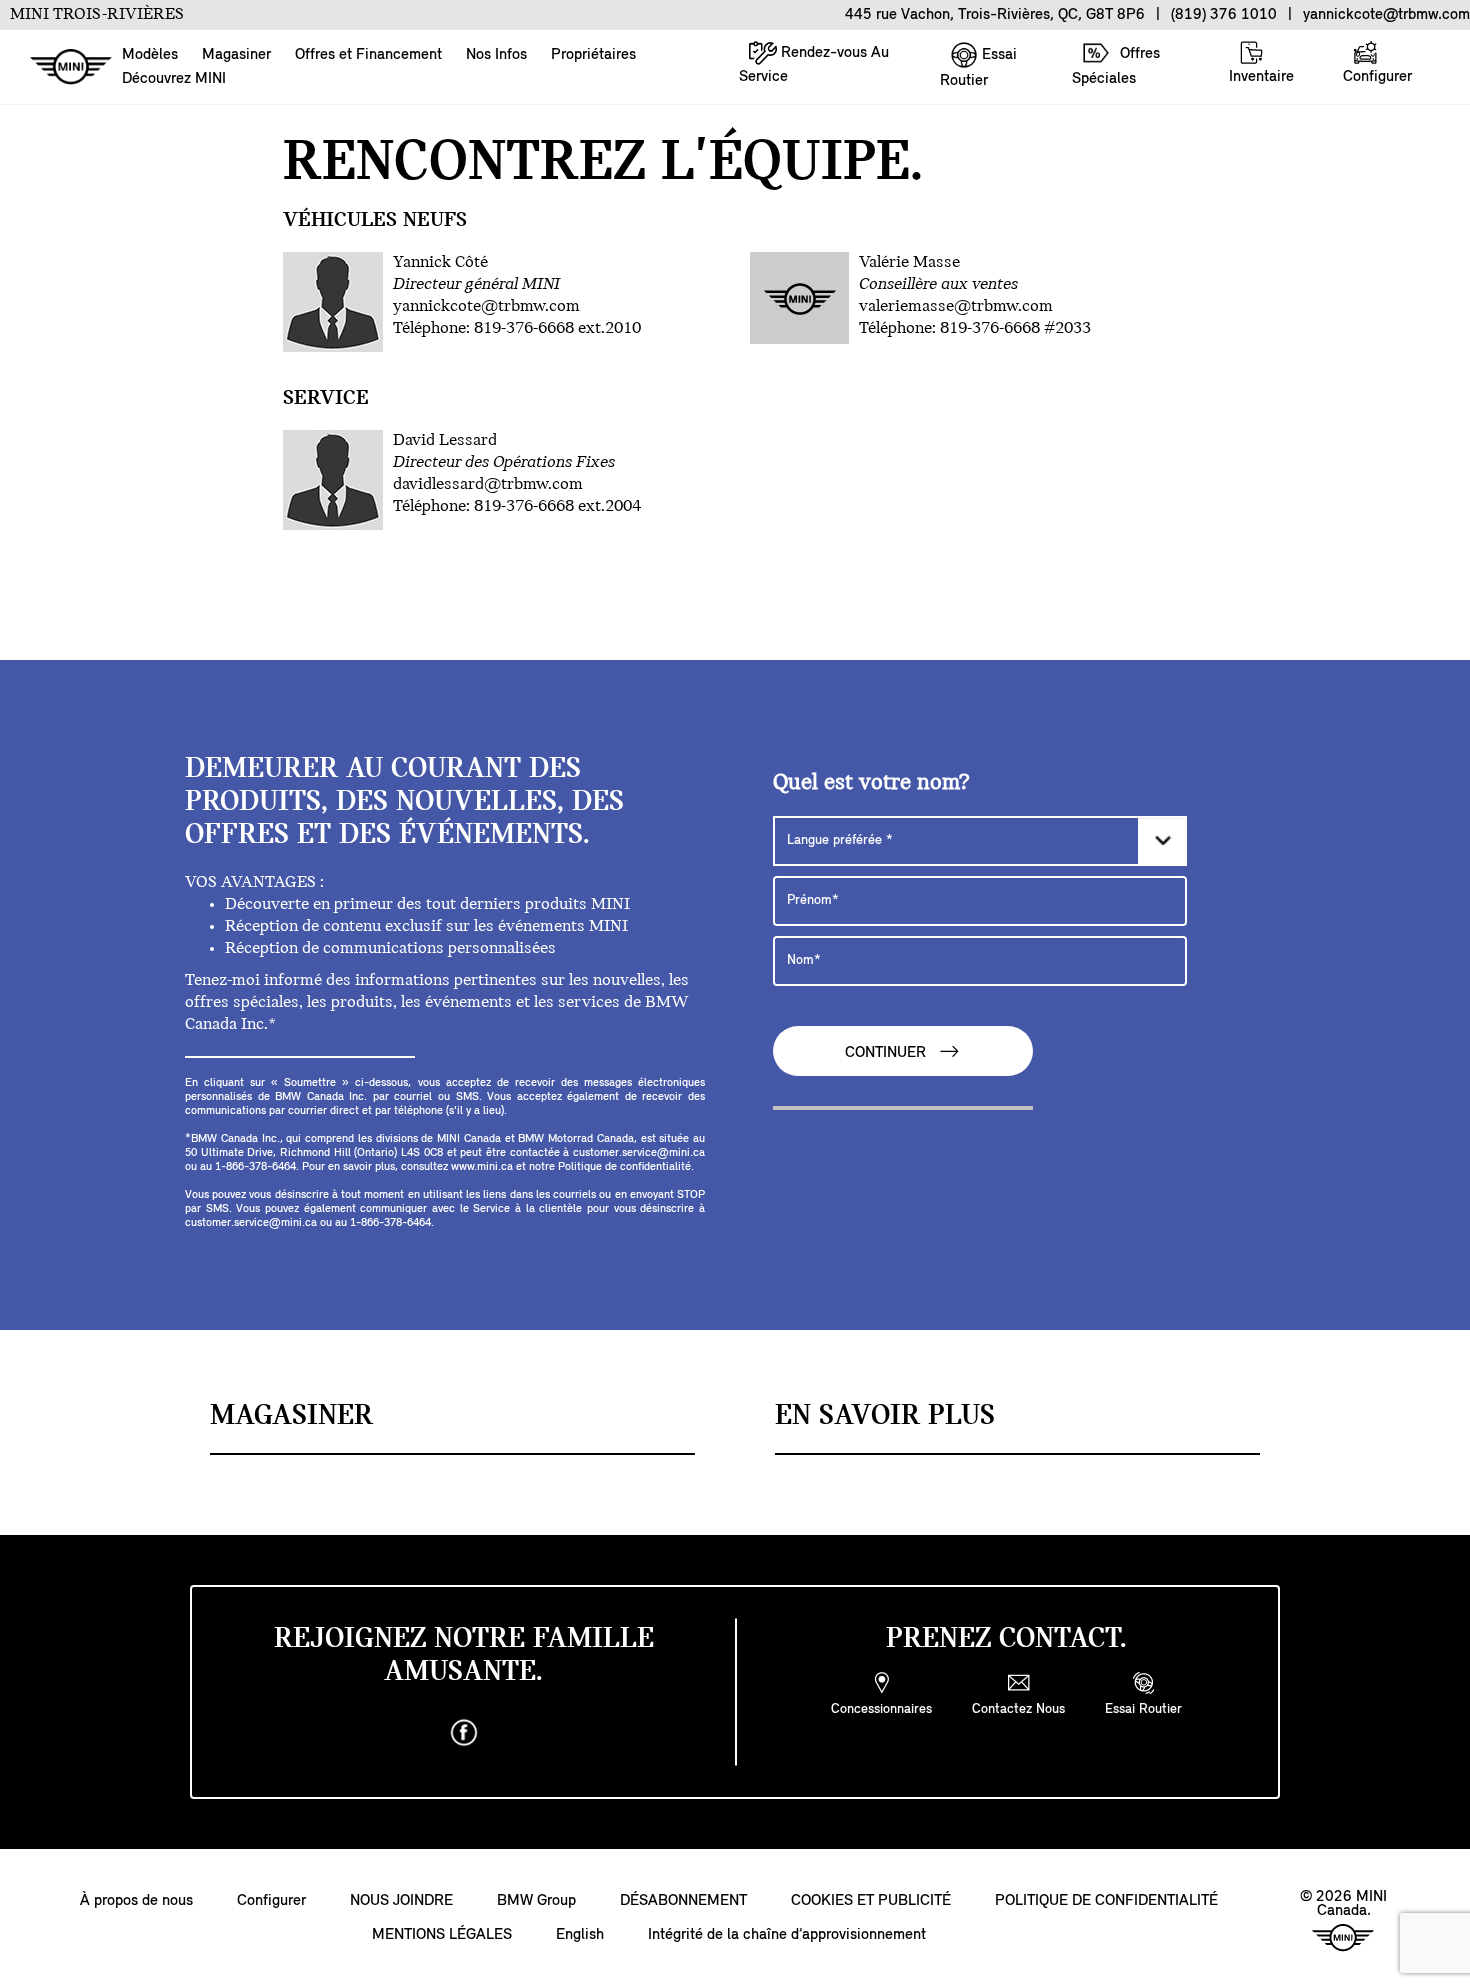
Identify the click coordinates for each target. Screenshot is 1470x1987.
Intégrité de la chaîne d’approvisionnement (787, 1935)
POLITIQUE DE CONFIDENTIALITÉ (1106, 1901)
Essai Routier (978, 68)
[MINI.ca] (61, 67)
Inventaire (1261, 77)
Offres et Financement (368, 55)
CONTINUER (887, 1054)
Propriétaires (593, 55)
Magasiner (236, 55)
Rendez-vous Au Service (814, 65)
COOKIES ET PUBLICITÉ (871, 1901)
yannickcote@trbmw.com (486, 307)
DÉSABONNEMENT (683, 1901)
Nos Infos (496, 55)
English (580, 1935)
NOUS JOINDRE (401, 1901)
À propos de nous (136, 1901)
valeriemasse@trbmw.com (956, 307)
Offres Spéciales (1116, 66)
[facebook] (464, 1733)
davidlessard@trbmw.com (488, 485)
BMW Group (536, 1901)
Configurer (1377, 77)
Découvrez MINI (174, 79)
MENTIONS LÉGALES (442, 1935)
